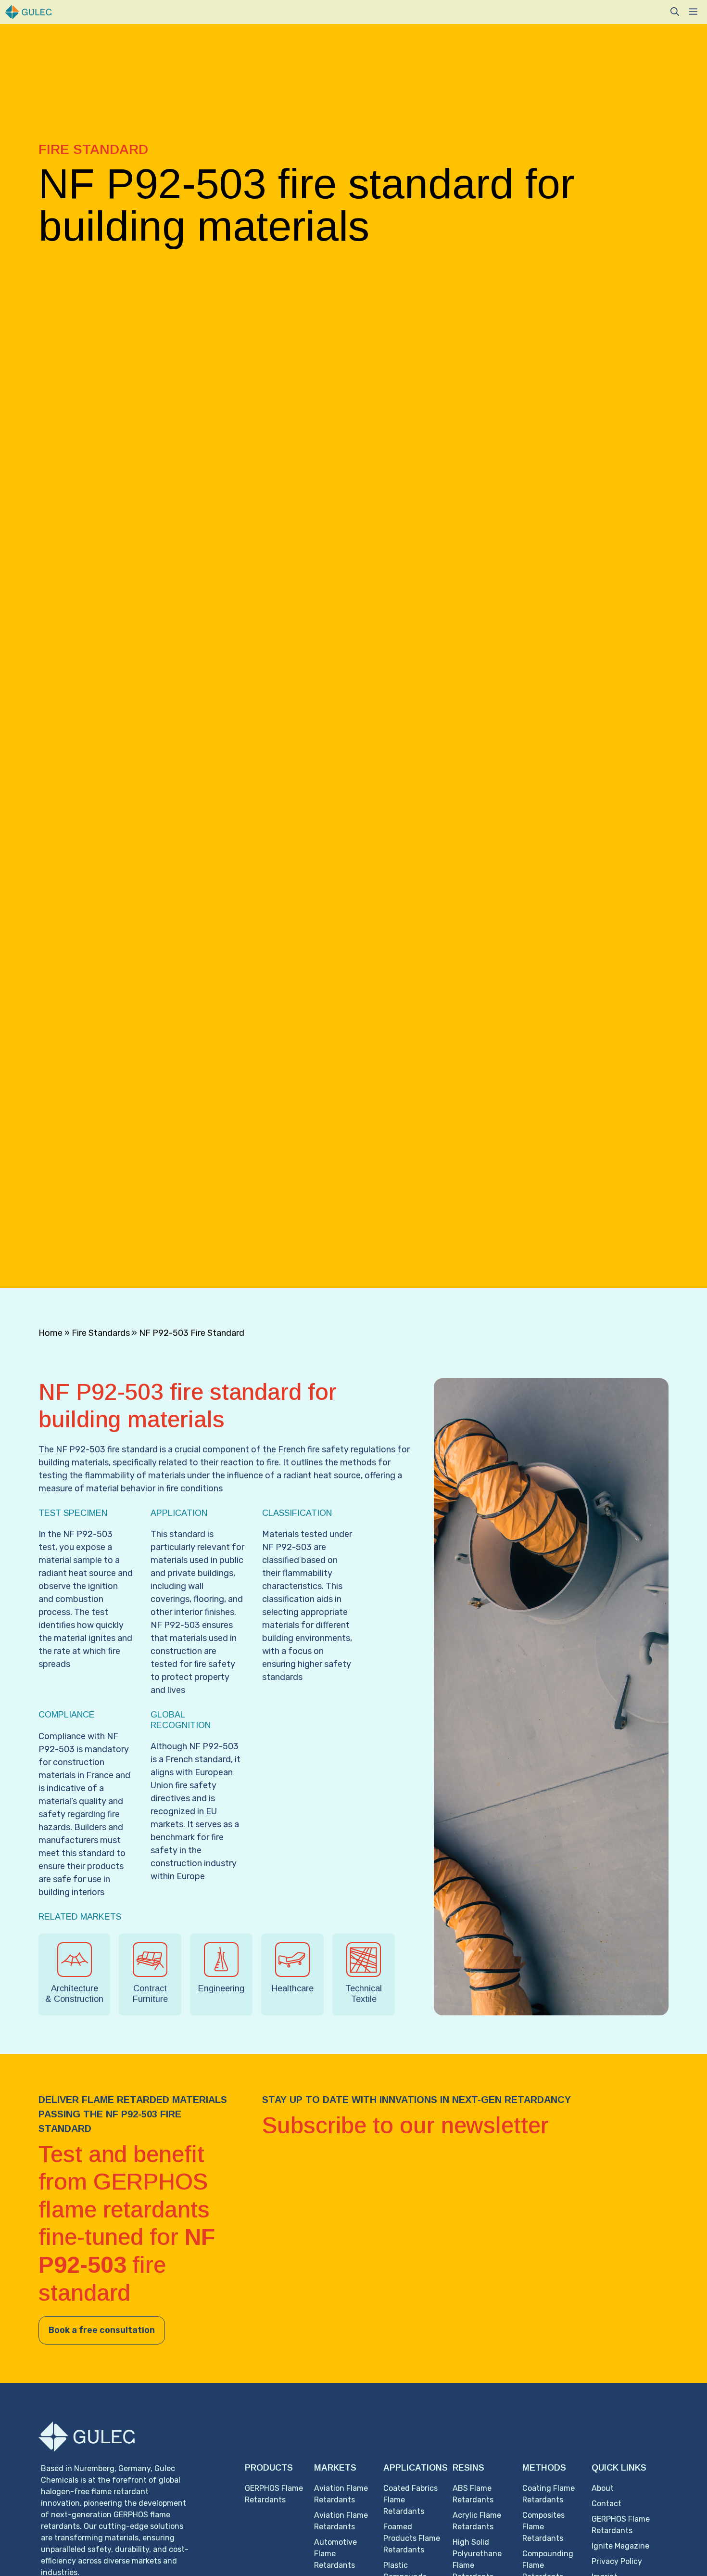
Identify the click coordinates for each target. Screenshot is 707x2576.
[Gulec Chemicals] (28, 12)
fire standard (132, 1449)
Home (50, 1333)
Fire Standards (101, 1333)
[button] (675, 12)
